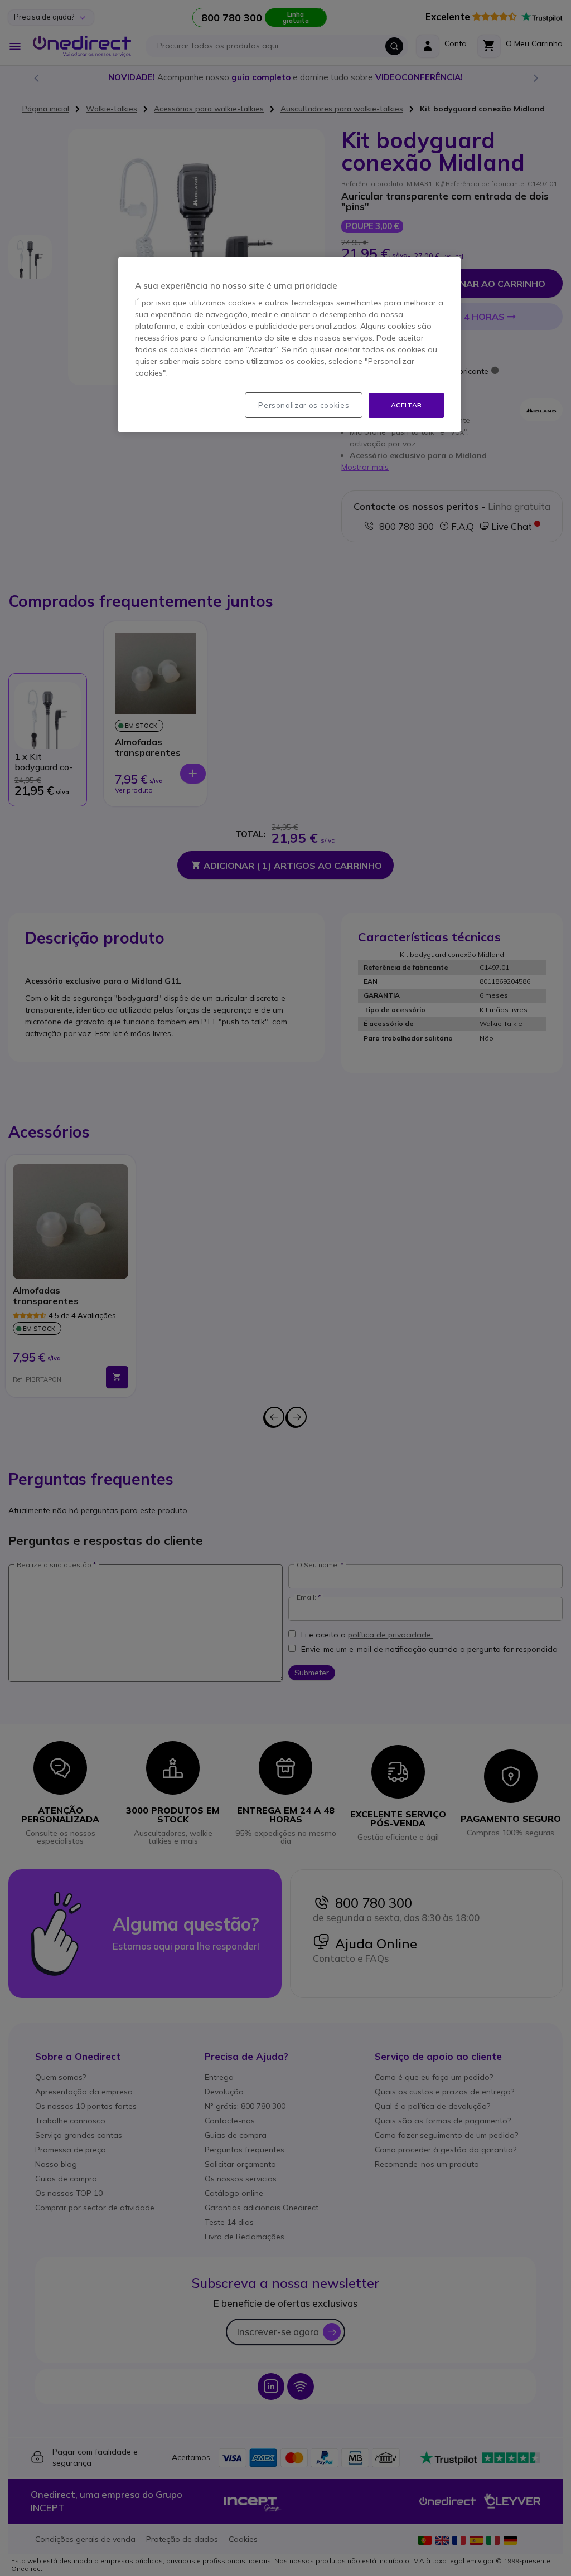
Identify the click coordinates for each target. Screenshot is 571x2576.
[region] (289, 345)
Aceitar (407, 405)
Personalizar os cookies (304, 405)
